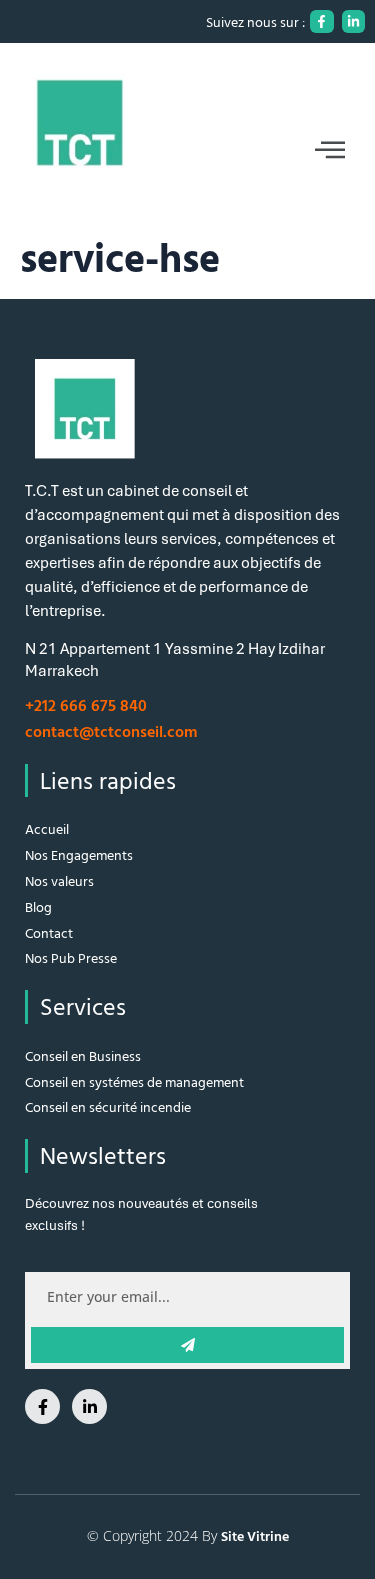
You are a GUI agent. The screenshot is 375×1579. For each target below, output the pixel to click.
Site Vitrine (255, 1535)
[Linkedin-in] (353, 21)
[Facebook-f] (321, 21)
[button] (187, 150)
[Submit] (187, 1345)
